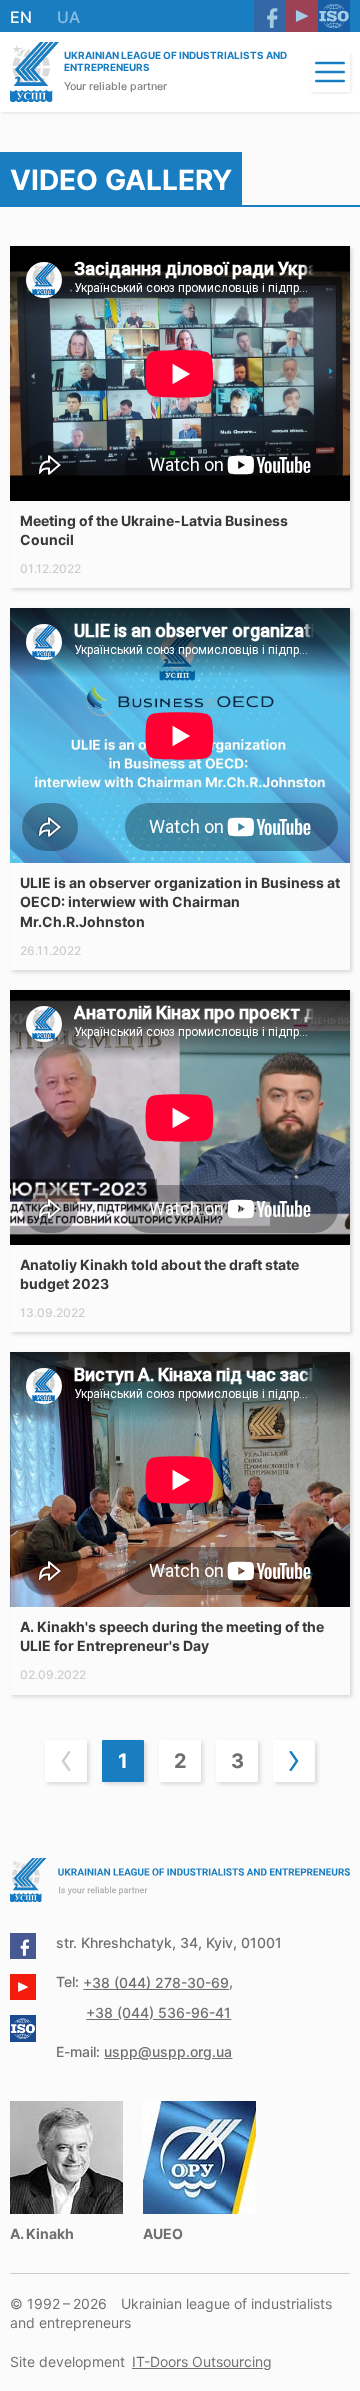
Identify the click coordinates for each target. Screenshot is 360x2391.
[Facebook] (270, 16)
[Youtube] (302, 16)
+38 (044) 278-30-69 (156, 1982)
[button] (330, 72)
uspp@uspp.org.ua (168, 2051)
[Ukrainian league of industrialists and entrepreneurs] (34, 72)
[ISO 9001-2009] (334, 16)
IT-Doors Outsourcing (202, 2361)
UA (68, 17)
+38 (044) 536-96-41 (158, 2012)
